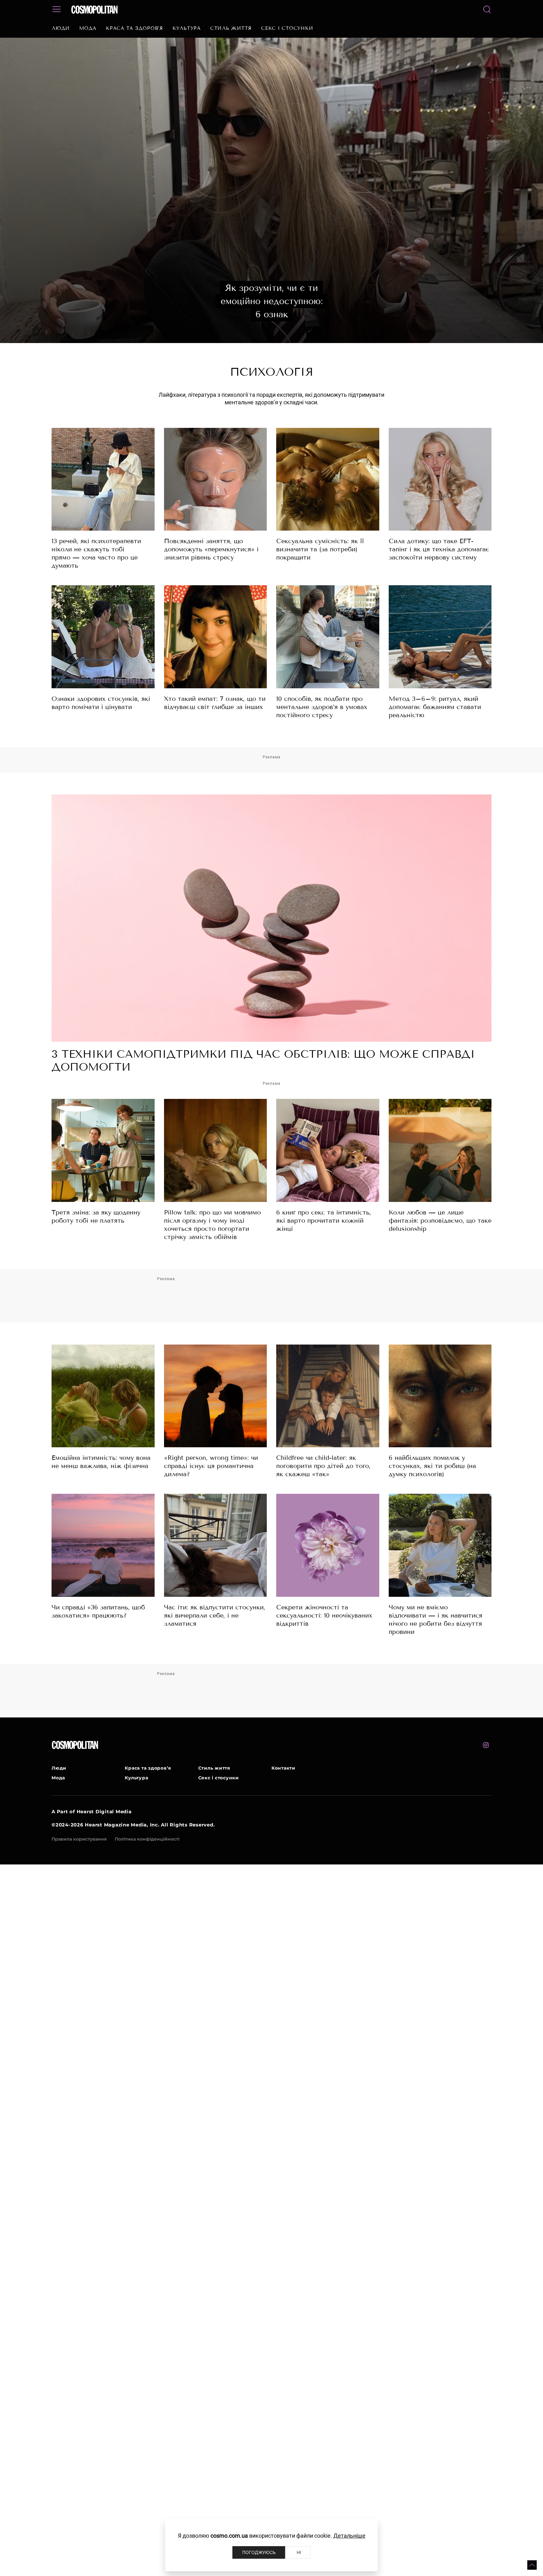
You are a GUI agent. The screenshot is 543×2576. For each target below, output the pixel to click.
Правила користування (79, 1839)
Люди (61, 28)
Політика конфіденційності (147, 1839)
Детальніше (349, 2536)
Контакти (283, 1768)
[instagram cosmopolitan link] (486, 1745)
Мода (88, 28)
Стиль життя (231, 28)
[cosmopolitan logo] (94, 9)
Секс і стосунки (287, 28)
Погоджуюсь (259, 2552)
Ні (299, 2552)
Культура (187, 28)
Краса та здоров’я (134, 28)
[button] (532, 2565)
